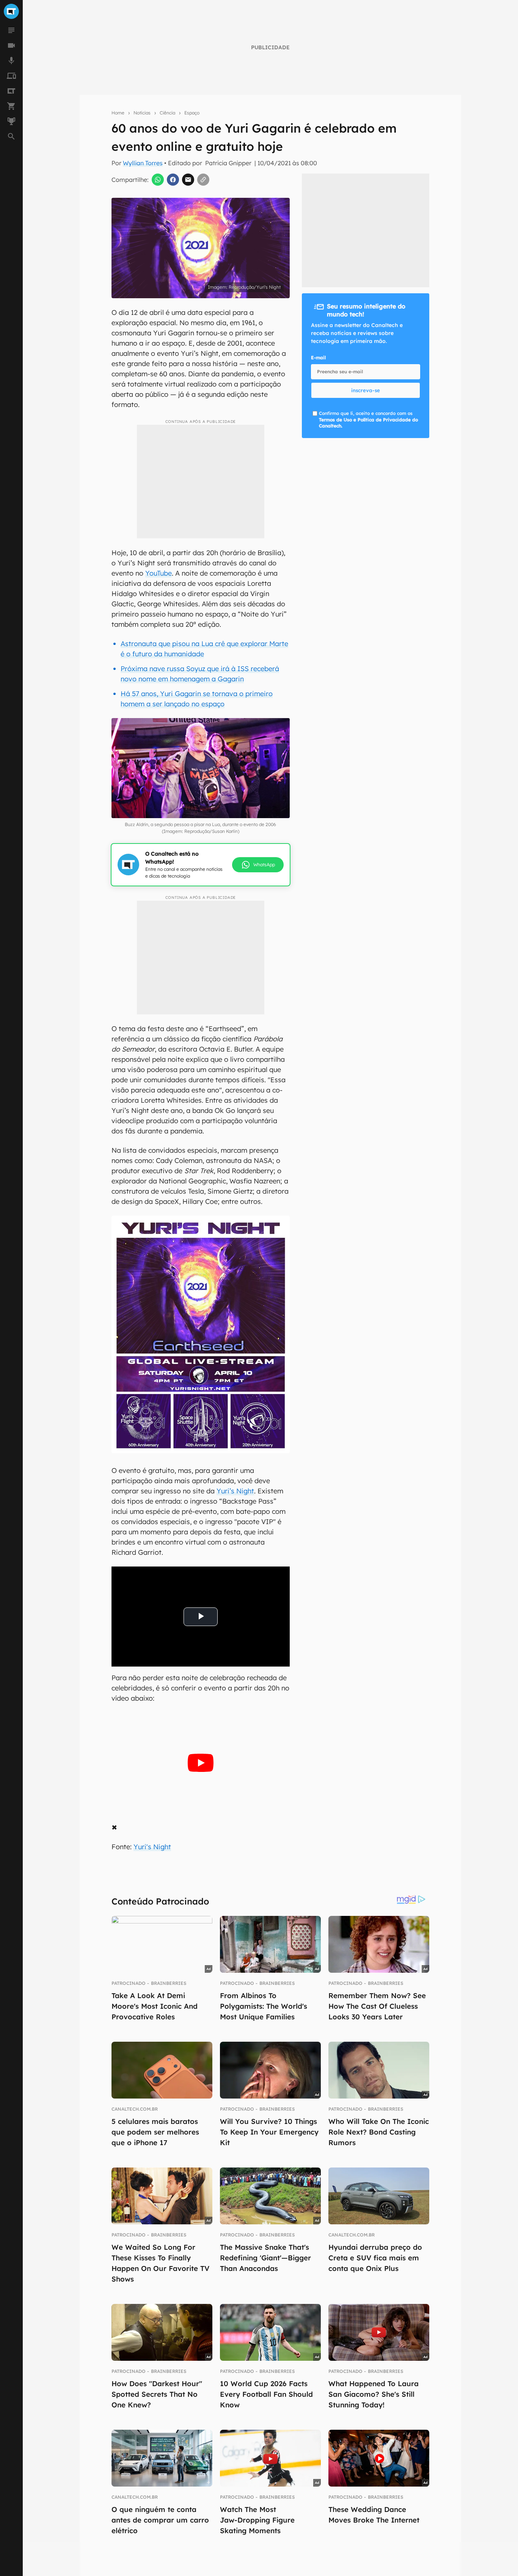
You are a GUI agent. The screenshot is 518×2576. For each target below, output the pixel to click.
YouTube (159, 573)
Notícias (142, 113)
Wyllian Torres (143, 163)
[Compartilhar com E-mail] (188, 180)
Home (118, 113)
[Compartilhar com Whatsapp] (158, 180)
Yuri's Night (152, 1847)
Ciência (167, 113)
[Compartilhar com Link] (203, 180)
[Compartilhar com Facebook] (173, 180)
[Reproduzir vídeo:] (201, 1763)
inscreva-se (366, 390)
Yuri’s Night (235, 1491)
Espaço (192, 113)
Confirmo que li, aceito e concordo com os (368, 420)
